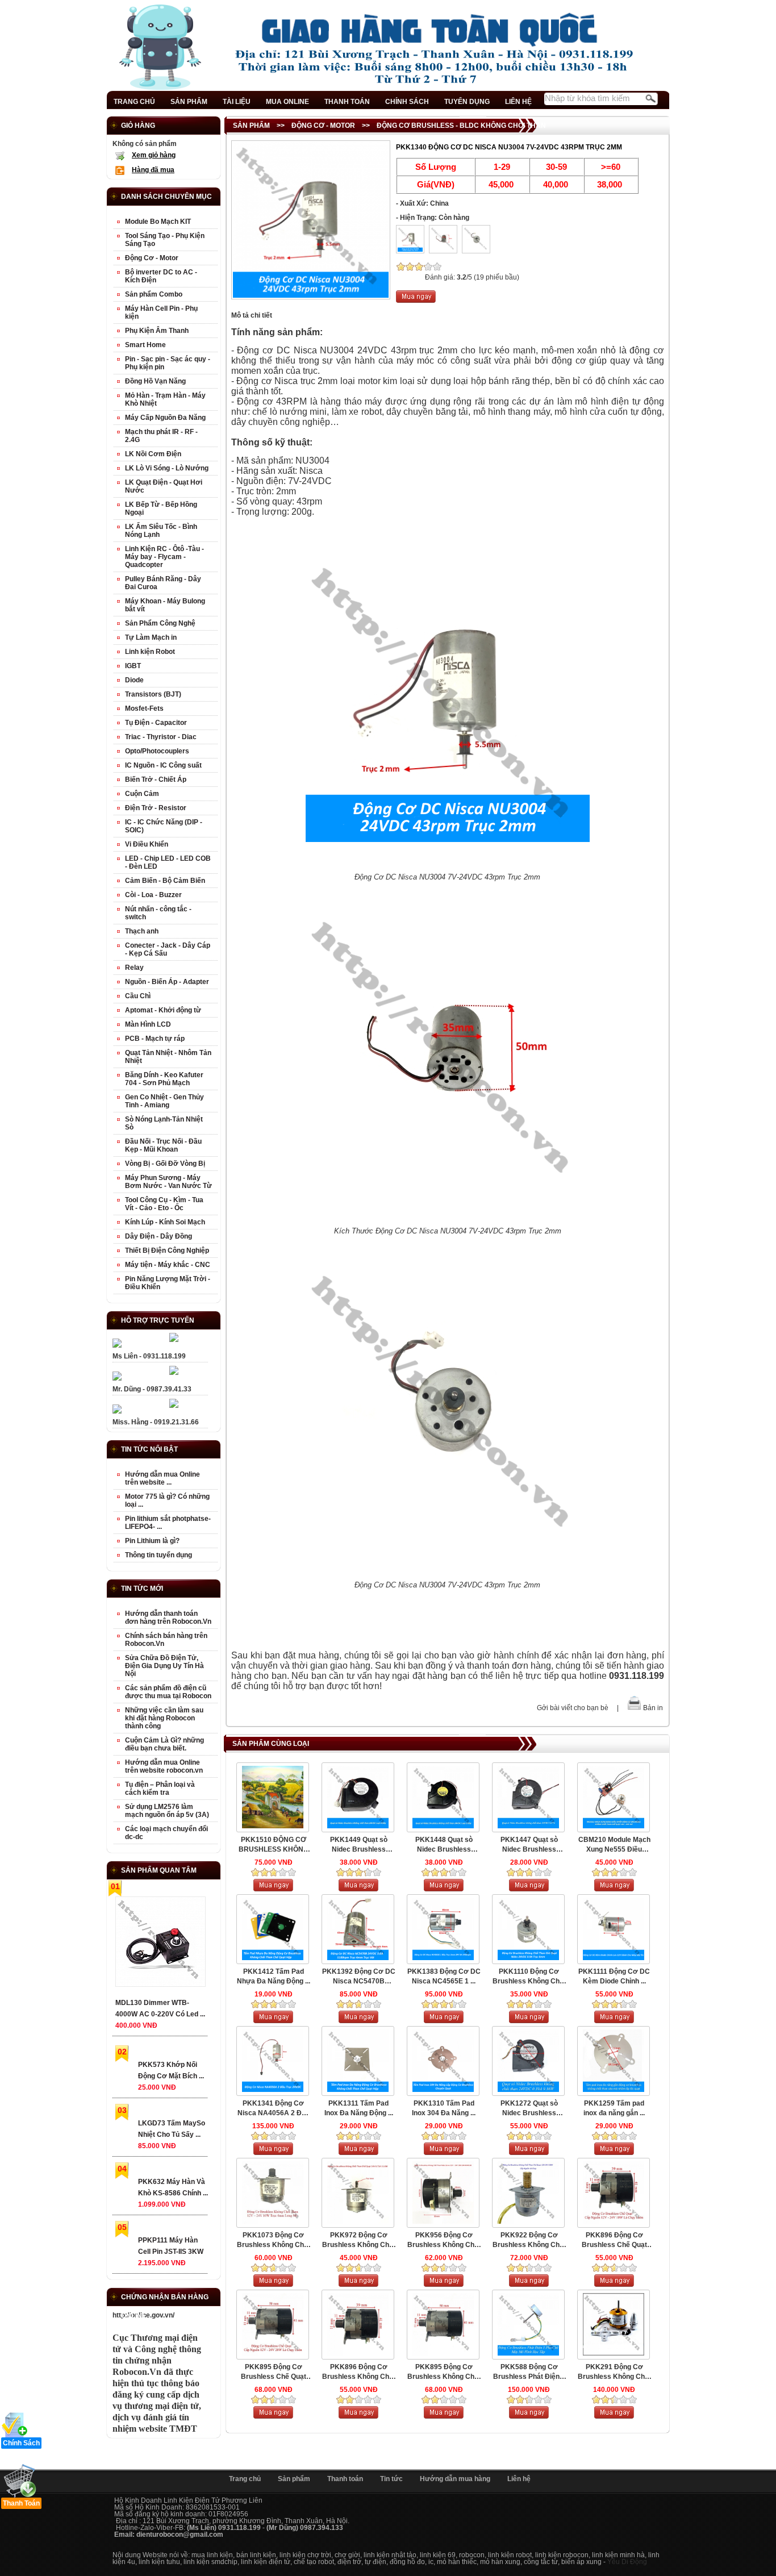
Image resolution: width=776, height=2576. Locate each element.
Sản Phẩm (251, 126)
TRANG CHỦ (134, 102)
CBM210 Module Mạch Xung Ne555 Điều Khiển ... (614, 1845)
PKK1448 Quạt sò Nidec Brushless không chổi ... (444, 1845)
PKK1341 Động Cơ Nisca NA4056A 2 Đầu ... (274, 2109)
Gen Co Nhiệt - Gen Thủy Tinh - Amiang (164, 1101)
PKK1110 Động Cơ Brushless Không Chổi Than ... (529, 1977)
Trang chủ (245, 2479)
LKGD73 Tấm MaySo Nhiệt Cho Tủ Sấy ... (172, 2129)
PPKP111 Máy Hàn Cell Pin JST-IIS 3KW (171, 2246)
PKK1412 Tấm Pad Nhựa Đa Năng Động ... (274, 1976)
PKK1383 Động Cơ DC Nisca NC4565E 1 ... (444, 1976)
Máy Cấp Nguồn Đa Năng (165, 418)
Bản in (653, 1708)
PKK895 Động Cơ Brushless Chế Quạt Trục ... (274, 2372)
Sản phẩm (294, 2479)
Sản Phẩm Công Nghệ (160, 623)
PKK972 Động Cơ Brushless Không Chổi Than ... (358, 2241)
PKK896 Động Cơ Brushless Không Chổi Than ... (358, 2372)
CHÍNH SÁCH (407, 102)
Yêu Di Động (627, 2562)
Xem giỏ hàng (154, 155)
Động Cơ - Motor (323, 126)
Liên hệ (519, 2479)
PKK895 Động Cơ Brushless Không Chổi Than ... (444, 2372)
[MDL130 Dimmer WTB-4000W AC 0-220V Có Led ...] (160, 1944)
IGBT (133, 666)
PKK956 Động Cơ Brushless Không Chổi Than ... (444, 2241)
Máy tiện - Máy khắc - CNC (168, 1265)
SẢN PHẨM (189, 102)
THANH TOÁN (347, 102)
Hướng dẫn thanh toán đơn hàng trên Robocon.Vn (168, 1618)
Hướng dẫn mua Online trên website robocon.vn (164, 1766)
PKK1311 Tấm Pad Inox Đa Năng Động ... (359, 2108)
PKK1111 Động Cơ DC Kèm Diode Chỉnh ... (614, 1976)
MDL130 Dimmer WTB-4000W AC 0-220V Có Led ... (160, 2008)
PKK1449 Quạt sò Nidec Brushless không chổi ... (359, 1845)
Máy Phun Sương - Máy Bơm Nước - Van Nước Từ (168, 1182)
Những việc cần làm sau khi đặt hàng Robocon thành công (164, 1718)
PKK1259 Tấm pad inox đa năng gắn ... (614, 2108)
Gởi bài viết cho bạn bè (573, 1708)
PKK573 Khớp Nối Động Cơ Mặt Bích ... (171, 2070)
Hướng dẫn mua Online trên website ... (162, 1478)
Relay (134, 968)
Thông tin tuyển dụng (158, 1555)
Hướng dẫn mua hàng (455, 2479)
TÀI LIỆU (237, 102)
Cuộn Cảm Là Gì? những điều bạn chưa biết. (164, 1744)
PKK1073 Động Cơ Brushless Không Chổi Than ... (273, 2241)
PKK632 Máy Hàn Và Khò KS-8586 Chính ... (173, 2187)
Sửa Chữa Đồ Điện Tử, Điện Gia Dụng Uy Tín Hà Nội (164, 1666)
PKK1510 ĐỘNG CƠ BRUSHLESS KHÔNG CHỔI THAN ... (274, 1845)
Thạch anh (142, 931)
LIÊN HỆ (518, 102)
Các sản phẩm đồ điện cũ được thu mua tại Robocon (168, 1692)
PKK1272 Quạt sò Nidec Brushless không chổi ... (529, 2109)
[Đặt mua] (416, 301)
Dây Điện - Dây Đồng (158, 1236)
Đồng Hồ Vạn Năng (155, 381)
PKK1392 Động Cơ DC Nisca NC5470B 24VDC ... (359, 1977)
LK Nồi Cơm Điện (153, 454)
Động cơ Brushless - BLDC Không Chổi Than (461, 126)
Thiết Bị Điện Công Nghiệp (167, 1251)
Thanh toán (345, 2479)
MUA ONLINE (287, 102)
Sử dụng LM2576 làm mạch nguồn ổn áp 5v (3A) (167, 1811)
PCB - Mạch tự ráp (155, 1039)
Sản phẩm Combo (154, 294)
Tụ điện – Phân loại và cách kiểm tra (160, 1789)
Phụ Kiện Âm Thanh (157, 331)
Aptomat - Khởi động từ (163, 1010)
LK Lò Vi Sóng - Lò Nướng (167, 468)
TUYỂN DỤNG (467, 102)
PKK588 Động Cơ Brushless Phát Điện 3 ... (529, 2372)
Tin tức (391, 2479)
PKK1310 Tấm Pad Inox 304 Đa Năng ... (444, 2108)
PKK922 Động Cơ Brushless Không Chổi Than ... (529, 2241)
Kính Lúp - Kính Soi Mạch (165, 1222)
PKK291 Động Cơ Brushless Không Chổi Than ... (614, 2372)
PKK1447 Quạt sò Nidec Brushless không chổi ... (529, 1845)
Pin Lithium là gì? (152, 1541)
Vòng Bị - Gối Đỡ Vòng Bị (165, 1164)
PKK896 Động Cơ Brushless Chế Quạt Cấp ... (614, 2241)
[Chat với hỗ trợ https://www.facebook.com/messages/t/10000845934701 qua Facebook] (174, 1340)
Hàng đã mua (153, 170)
